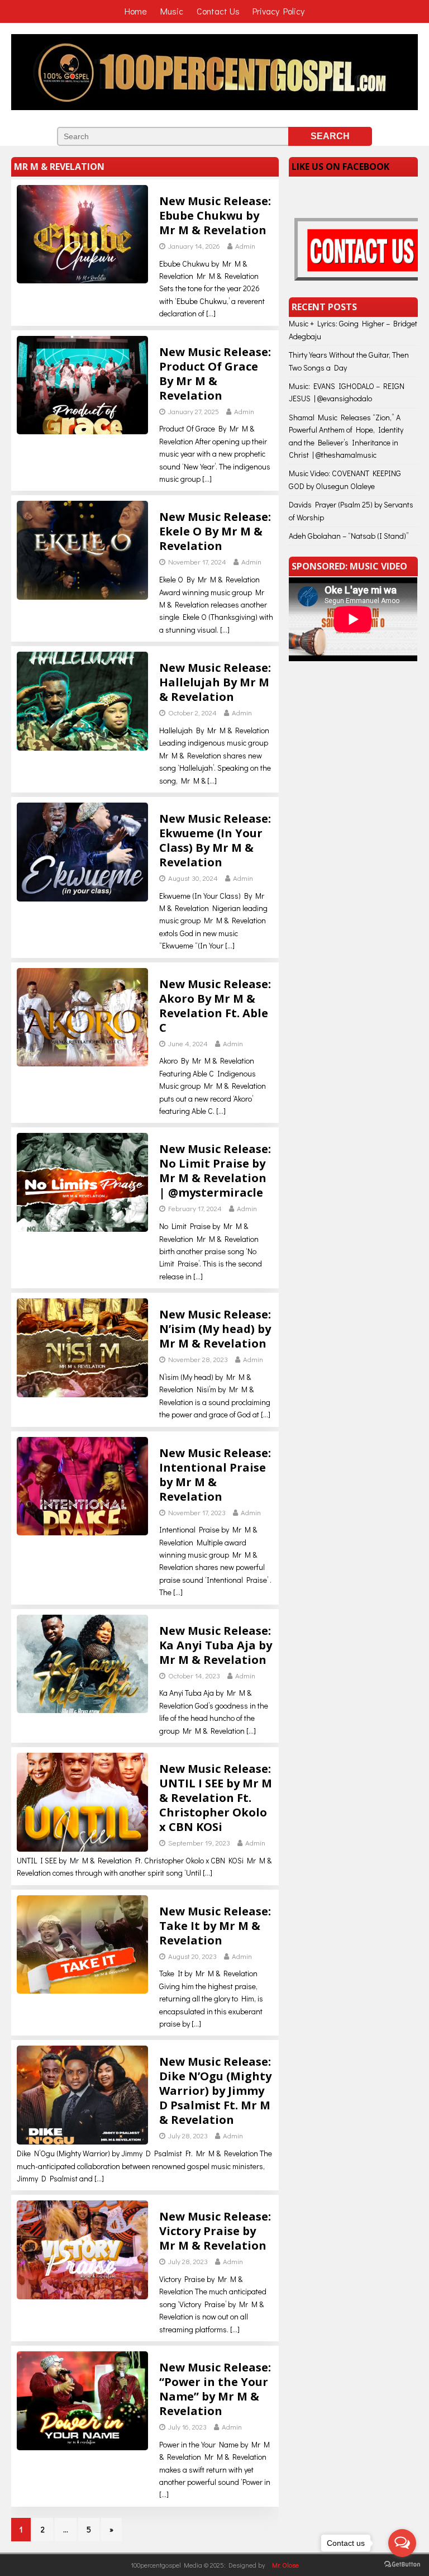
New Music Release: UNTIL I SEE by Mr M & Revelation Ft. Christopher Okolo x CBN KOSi (216, 1798)
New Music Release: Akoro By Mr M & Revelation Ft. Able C (215, 1006)
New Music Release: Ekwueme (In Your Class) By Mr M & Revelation (215, 840)
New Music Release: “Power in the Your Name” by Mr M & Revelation (215, 2389)
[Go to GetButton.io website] (402, 2565)
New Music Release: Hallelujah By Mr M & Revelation (215, 682)
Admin (245, 246)
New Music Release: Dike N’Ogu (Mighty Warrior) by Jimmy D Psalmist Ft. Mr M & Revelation (215, 2091)
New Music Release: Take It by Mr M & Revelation (215, 1926)
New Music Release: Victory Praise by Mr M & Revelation (215, 2231)
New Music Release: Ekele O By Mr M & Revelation (215, 531)
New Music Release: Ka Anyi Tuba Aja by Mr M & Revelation (216, 1645)
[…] (211, 313)
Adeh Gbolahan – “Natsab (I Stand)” (349, 536)
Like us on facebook (340, 167)
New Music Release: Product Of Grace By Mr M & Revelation (215, 374)
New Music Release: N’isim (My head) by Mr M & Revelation (215, 1329)
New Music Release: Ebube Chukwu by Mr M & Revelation (215, 215)
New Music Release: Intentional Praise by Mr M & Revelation (215, 1475)
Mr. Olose (285, 2565)
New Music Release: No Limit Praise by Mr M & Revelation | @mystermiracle (215, 1171)
